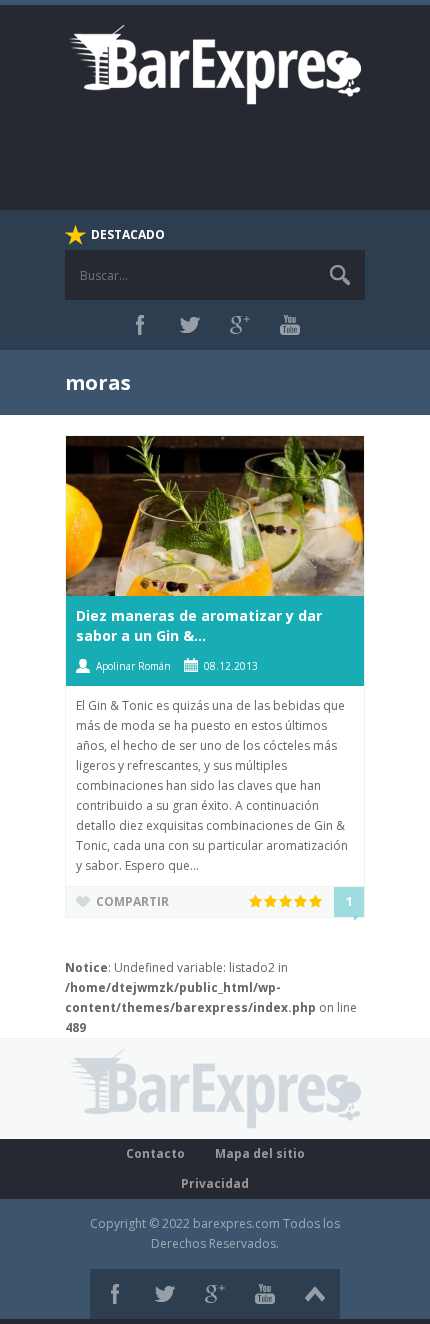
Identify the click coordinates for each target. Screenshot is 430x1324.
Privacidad (215, 1183)
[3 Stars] (286, 901)
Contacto (155, 1153)
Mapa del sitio (260, 1153)
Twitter (190, 325)
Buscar (340, 275)
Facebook (140, 325)
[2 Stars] (271, 901)
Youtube (290, 325)
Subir (315, 1294)
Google (240, 325)
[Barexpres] (215, 63)
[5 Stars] (316, 901)
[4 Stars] (301, 901)
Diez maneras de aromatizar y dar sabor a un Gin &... (199, 625)
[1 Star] (256, 901)
